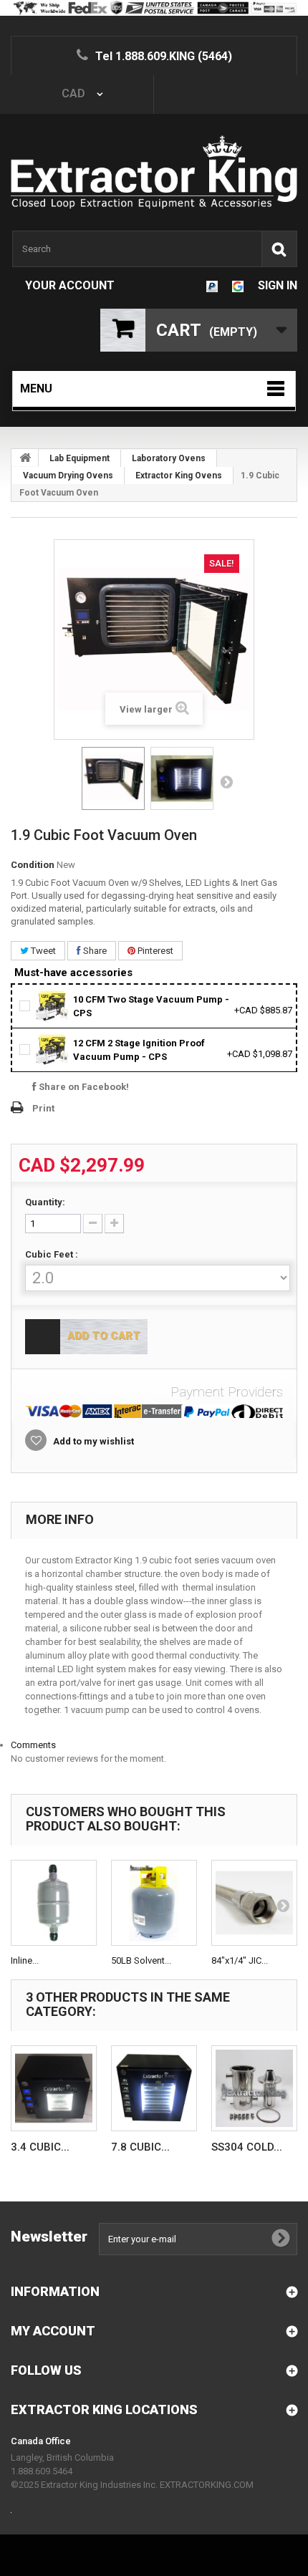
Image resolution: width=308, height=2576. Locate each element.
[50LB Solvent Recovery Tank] (154, 1903)
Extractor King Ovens (179, 476)
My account (53, 2331)
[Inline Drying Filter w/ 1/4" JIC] (54, 1903)
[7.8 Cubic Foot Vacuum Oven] (154, 2088)
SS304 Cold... (247, 2147)
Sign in (278, 285)
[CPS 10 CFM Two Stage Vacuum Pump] (53, 1005)
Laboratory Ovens (169, 458)
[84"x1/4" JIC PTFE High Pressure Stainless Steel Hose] (254, 1903)
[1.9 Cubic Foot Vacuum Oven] (113, 778)
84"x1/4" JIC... (240, 1960)
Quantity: (45, 1202)
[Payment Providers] (154, 1411)
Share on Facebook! (83, 1087)
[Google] (238, 285)
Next (226, 781)
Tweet (42, 951)
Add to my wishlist (92, 1441)
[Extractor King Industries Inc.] (154, 172)
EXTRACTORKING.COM (207, 2485)
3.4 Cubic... (40, 2147)
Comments (33, 1745)
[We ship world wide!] (154, 8)
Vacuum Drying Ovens (68, 476)
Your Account (70, 285)
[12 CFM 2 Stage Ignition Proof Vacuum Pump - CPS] (53, 1049)
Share (94, 951)
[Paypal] (212, 285)
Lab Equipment (80, 458)
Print (43, 1108)
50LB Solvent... (141, 1960)
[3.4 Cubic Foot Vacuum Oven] (54, 2088)
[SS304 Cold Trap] (254, 2088)
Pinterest (154, 951)
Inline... (25, 1960)
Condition (33, 865)
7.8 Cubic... (140, 2147)
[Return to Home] (25, 458)
